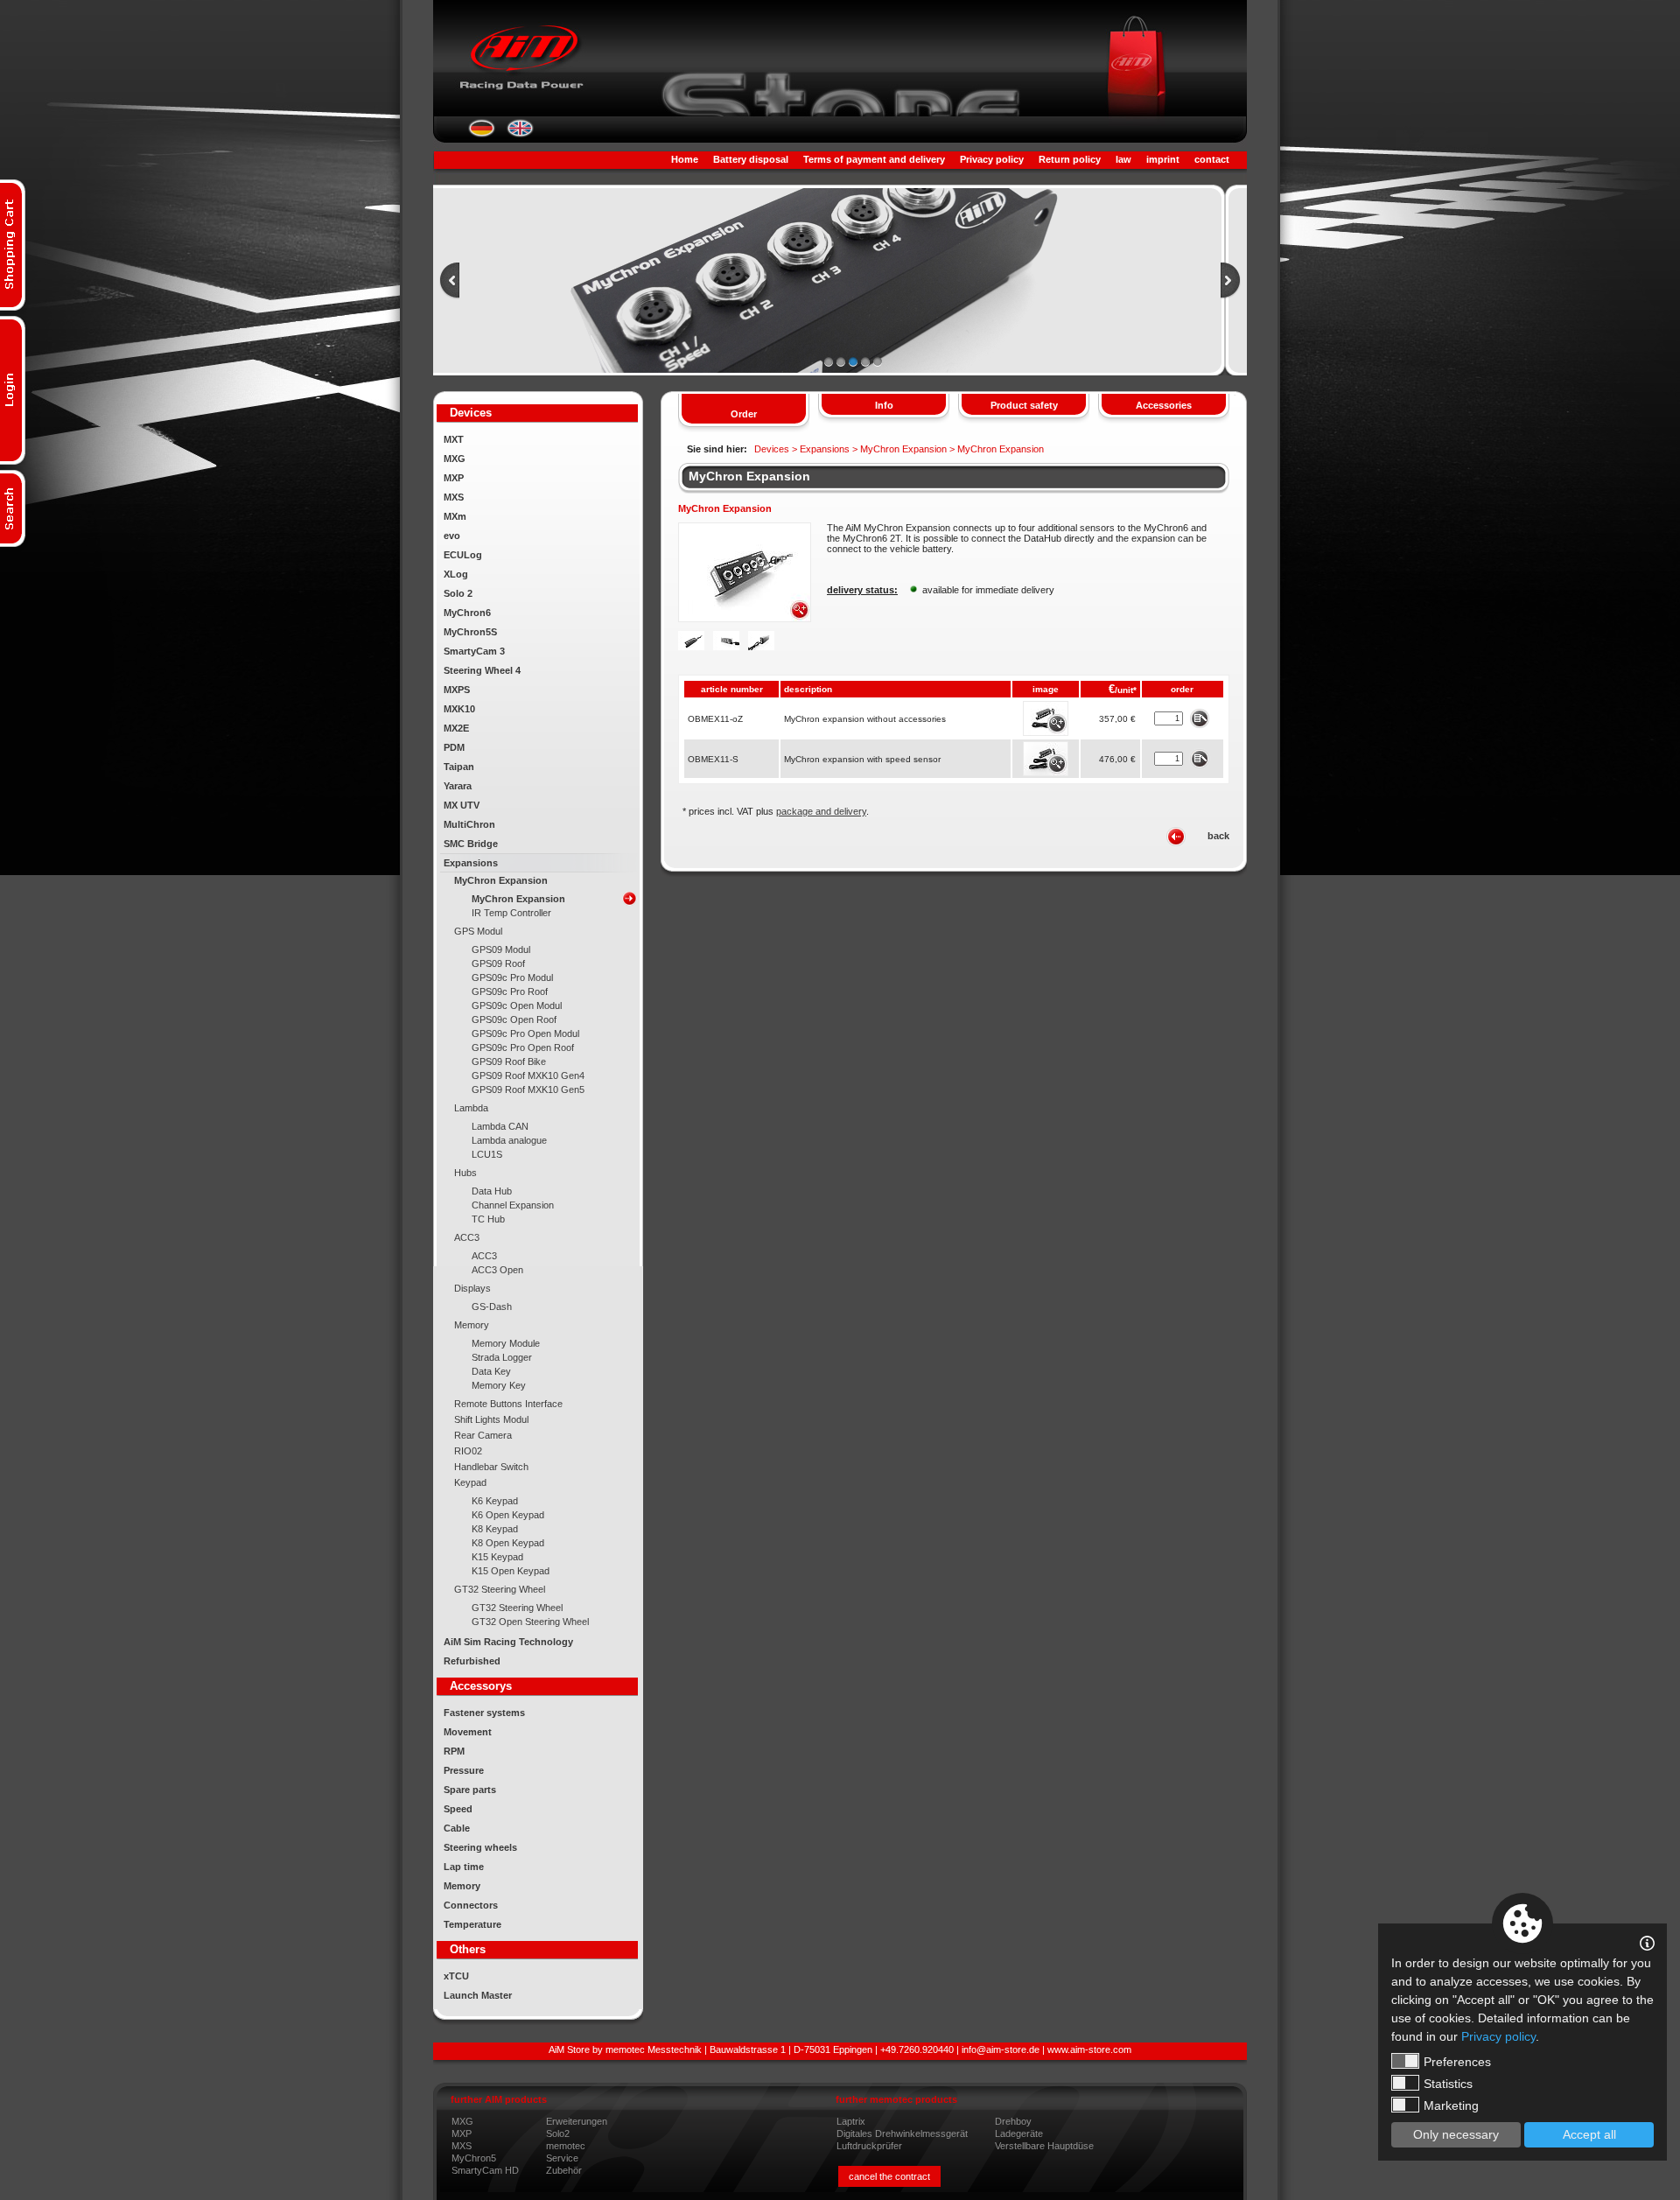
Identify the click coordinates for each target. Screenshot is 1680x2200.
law (1123, 159)
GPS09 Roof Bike (509, 1061)
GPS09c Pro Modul (512, 977)
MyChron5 (474, 2158)
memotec (566, 2146)
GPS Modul (478, 931)
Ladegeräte (1019, 2133)
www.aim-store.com (1089, 2049)
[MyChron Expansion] (745, 619)
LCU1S (487, 1154)
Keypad (470, 1482)
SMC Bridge (471, 844)
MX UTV (462, 805)
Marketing (1451, 2105)
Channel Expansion (513, 1205)
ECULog (463, 555)
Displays (472, 1288)
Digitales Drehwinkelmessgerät (902, 2133)
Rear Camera (483, 1435)
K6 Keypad (495, 1501)
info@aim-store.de (1001, 2049)
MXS (454, 497)
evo (452, 536)
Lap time (464, 1867)
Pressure (464, 1770)
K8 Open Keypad (508, 1543)
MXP (454, 478)
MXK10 (459, 709)
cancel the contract (889, 2176)
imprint (1163, 159)
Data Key (491, 1371)
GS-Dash (492, 1307)
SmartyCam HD (485, 2170)
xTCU (456, 1976)
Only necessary (1456, 2134)
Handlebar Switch (491, 1467)
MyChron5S (470, 632)
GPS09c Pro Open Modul (525, 1033)
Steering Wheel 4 (482, 670)
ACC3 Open (497, 1270)
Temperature (472, 1924)
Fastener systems (484, 1713)
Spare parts (470, 1790)
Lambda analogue (509, 1140)
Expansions (471, 863)
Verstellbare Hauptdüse (1044, 2146)
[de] (482, 134)
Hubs (465, 1173)
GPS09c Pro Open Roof (523, 1047)
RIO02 (468, 1451)
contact (1212, 159)
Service (562, 2158)
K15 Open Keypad (511, 1571)
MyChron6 (467, 613)
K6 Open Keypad (508, 1515)
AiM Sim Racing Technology (508, 1642)
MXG (455, 459)
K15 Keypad (497, 1557)
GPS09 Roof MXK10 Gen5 (528, 1089)
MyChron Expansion (501, 880)
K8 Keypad (495, 1529)
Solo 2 (458, 593)
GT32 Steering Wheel (500, 1589)
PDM (454, 747)
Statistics (1448, 2084)
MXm (455, 516)
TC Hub (488, 1219)
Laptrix (851, 2121)
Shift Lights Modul (491, 1419)
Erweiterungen (577, 2121)
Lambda (471, 1108)
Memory (472, 1325)
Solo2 (558, 2133)
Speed (458, 1809)
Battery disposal (751, 159)
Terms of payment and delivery (874, 159)
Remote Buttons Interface (508, 1404)
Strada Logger (502, 1357)
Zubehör (564, 2170)
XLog (456, 574)
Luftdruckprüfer (869, 2146)
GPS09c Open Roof (514, 1019)
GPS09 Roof (498, 963)
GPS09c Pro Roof (510, 991)
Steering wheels (480, 1847)
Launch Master (478, 1995)
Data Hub (492, 1191)
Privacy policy (992, 159)
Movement (468, 1732)
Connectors (471, 1905)
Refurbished (472, 1661)
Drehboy (1013, 2121)
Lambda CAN (500, 1126)
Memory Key (499, 1385)
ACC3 (467, 1237)
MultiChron (469, 824)
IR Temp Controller (511, 913)
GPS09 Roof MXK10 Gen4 (528, 1075)
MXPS (457, 690)
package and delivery (821, 811)
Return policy (1070, 159)
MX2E (456, 728)
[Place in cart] (1199, 718)
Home (685, 159)
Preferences (1457, 2062)
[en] (520, 134)
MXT (454, 439)
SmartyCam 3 (474, 651)
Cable (457, 1828)
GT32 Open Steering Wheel (530, 1622)
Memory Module (506, 1343)
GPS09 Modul (501, 949)
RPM (454, 1751)
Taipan (459, 767)
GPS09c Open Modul (517, 1005)
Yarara (458, 786)
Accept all (1589, 2134)
